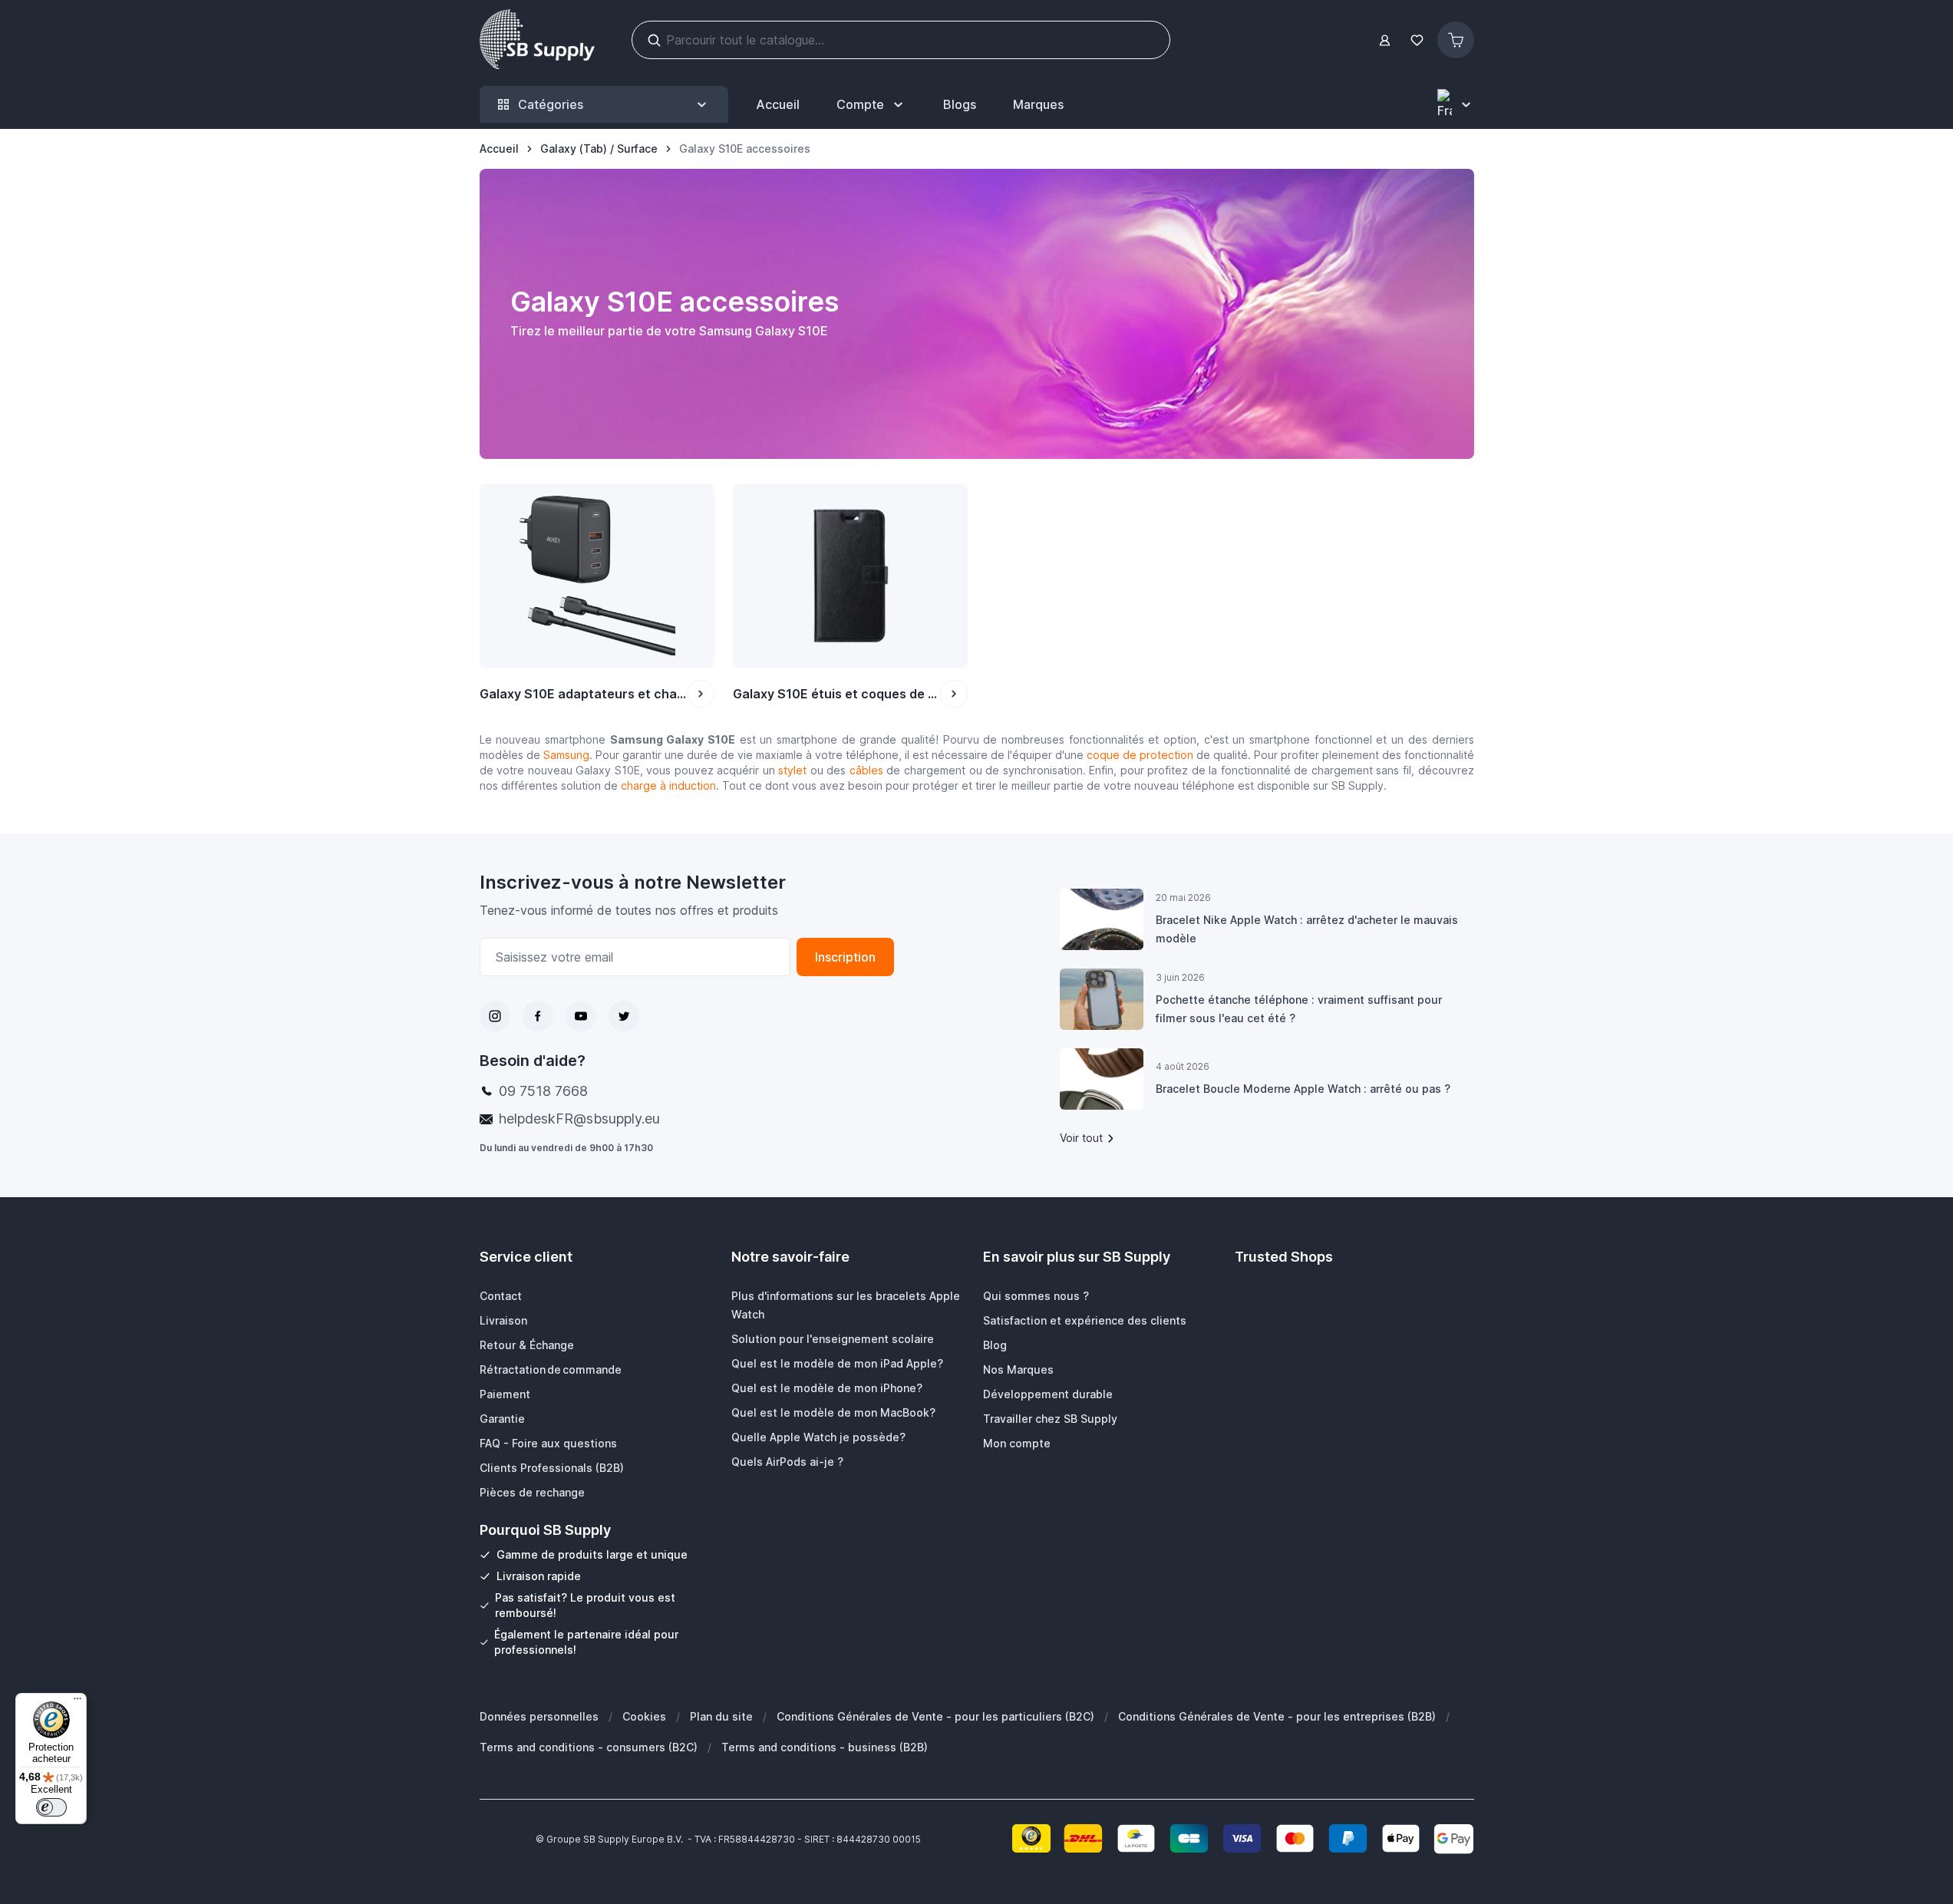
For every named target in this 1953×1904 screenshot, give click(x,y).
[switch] (51, 1807)
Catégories (551, 104)
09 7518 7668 (543, 1091)
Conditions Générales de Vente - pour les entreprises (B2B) (1277, 1716)
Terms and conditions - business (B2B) (825, 1747)
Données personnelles (539, 1716)
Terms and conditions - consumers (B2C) (589, 1747)
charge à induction (668, 785)
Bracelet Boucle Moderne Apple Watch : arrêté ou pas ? (1303, 1089)
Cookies (644, 1716)
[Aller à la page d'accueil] (537, 40)
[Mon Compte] (1385, 40)
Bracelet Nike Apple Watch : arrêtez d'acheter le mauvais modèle (1307, 929)
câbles (866, 770)
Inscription (845, 957)
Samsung (566, 755)
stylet (792, 770)
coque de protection (1140, 755)
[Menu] (78, 1702)
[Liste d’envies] (1417, 40)
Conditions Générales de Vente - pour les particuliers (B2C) (935, 1716)
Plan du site (721, 1716)
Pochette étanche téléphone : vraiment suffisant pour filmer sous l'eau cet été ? (1299, 1009)
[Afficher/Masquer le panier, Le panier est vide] (1456, 40)
